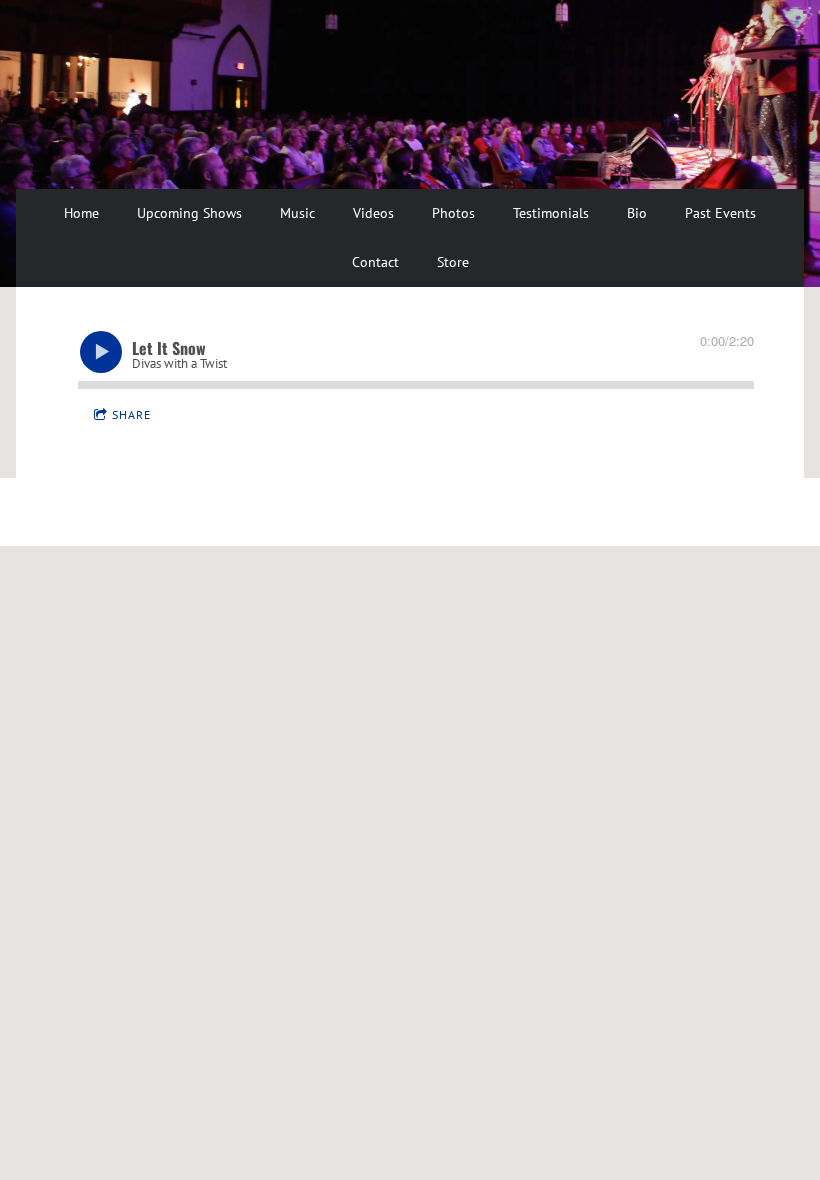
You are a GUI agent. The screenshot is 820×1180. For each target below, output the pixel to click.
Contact (375, 262)
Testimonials (551, 213)
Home (81, 213)
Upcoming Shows (189, 213)
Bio (637, 213)
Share (131, 414)
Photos (453, 213)
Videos (373, 213)
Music (297, 213)
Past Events (720, 213)
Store (453, 262)
